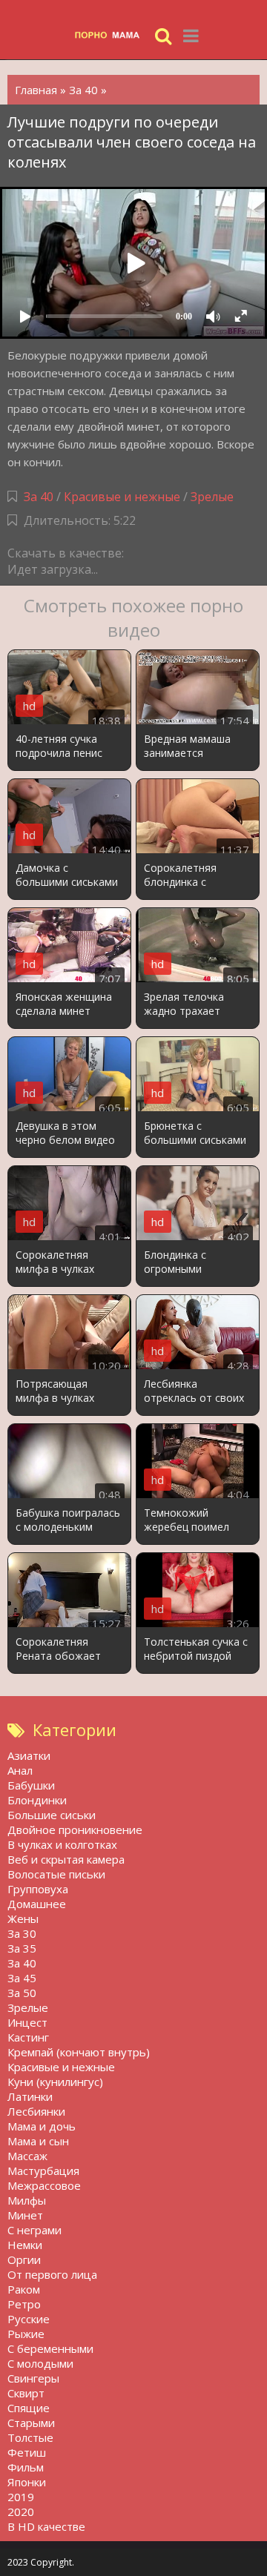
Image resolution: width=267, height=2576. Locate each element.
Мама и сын (38, 2141)
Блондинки (37, 1800)
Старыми (31, 2423)
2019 (21, 2497)
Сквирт (26, 2393)
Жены (23, 1918)
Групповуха (38, 1889)
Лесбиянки (36, 2111)
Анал (20, 1770)
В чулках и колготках (62, 1844)
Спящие (29, 2408)
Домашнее (37, 1904)
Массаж (27, 2156)
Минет (25, 2215)
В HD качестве (46, 2526)
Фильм (26, 2467)
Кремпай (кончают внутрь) (79, 2052)
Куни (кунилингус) (55, 2082)
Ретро (24, 2304)
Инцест (27, 2022)
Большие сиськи (52, 1815)
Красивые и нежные (122, 497)
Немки (25, 2245)
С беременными (50, 2348)
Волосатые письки (56, 1874)
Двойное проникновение (75, 1830)
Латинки (30, 2096)
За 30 (22, 1933)
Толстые (30, 2437)
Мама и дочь (42, 2126)
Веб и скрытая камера (66, 1859)
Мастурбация (43, 2171)
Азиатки (29, 1755)
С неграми (34, 2230)
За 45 (22, 1978)
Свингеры (33, 2378)
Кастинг (28, 2037)
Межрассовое (44, 2185)
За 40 (39, 497)
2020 (21, 2512)
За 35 (22, 1948)
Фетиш (27, 2452)
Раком (24, 2289)
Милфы (27, 2200)
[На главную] (111, 35)
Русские (29, 2319)
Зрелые (212, 497)
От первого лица (52, 2274)
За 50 (22, 1993)
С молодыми (40, 2363)
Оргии (24, 2259)
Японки (27, 2482)
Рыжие (26, 2334)
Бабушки (31, 1785)
